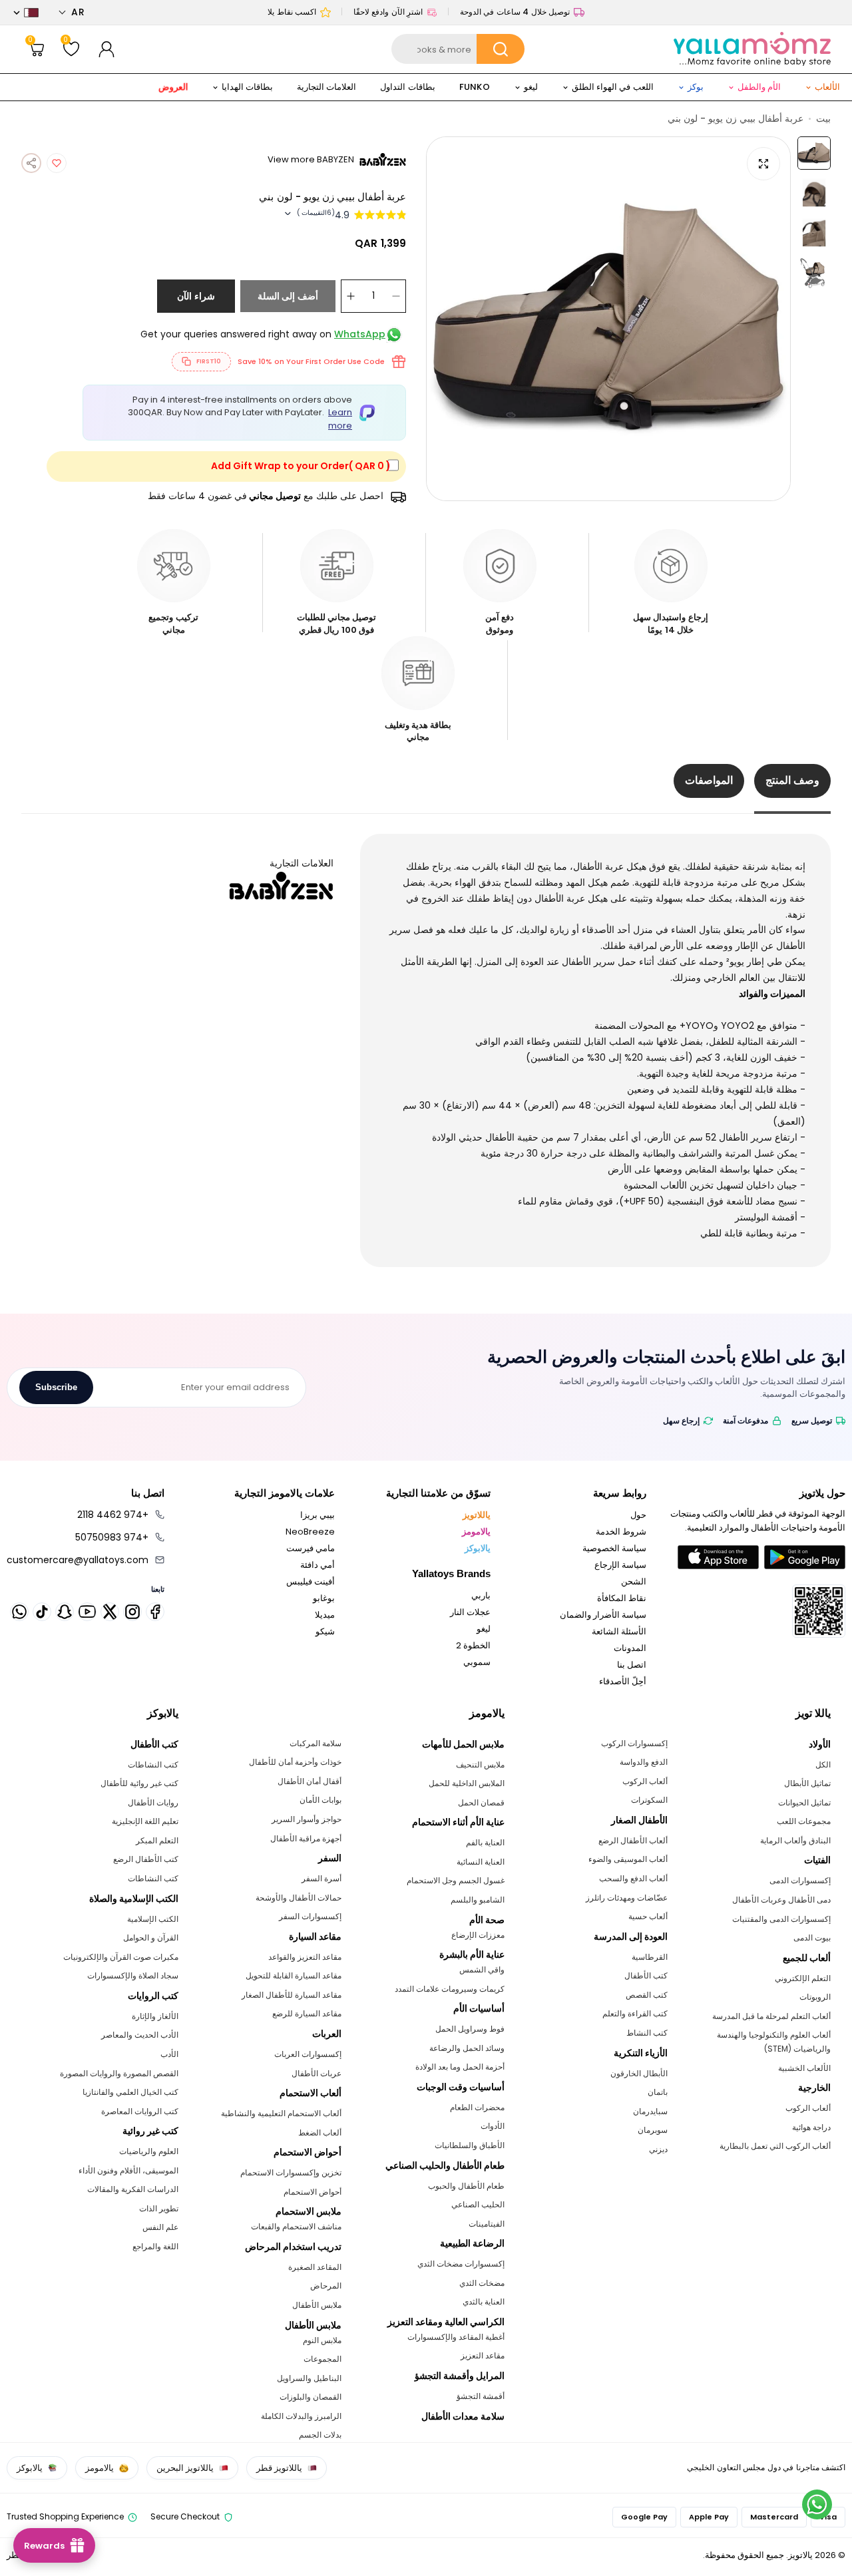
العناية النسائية (481, 1862)
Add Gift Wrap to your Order (301, 466)
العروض (173, 87)
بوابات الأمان (320, 1800)
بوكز (696, 87)
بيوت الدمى (812, 1937)
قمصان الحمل (481, 1802)
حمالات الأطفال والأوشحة (299, 1898)
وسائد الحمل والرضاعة (467, 2048)
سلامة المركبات (316, 1743)
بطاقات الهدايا (247, 87)
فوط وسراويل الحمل (470, 2029)
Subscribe (56, 1387)
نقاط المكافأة (622, 1598)
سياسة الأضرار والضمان (603, 1615)
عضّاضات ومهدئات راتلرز (627, 1898)
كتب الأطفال (646, 1975)
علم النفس (160, 2227)
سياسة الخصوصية (614, 1548)
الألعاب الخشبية (804, 2068)
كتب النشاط (647, 2033)
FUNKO (475, 87)
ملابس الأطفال (317, 2305)
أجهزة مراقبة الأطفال (306, 1838)
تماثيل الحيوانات (804, 1802)
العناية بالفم (485, 1842)
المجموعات (322, 2359)
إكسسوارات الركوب (634, 1743)
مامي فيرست (311, 1548)
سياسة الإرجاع (620, 1565)
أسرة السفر (321, 1878)
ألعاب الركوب (808, 2108)
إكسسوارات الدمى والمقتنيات (781, 1919)
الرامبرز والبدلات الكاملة (301, 2416)
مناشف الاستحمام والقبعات (296, 2226)
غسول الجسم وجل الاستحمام (456, 1880)
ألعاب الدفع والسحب (633, 1878)
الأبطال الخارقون (639, 2073)
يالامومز (476, 1532)
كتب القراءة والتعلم (635, 2013)
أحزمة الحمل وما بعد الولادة (460, 2067)
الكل (823, 1764)
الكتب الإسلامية (153, 1919)
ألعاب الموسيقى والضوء (628, 1859)
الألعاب (827, 87)
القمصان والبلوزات (311, 2397)
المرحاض (326, 2286)
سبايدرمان (650, 2111)
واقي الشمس (482, 1969)
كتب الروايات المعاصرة (140, 2111)
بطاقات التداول (407, 87)
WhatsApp (360, 334)
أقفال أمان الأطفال (310, 1781)
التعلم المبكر (157, 1840)
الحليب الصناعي (478, 2204)
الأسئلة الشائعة (619, 1631)
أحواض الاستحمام (313, 2192)
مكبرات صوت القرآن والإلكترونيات (121, 1957)
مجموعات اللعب (804, 1821)
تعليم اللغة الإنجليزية (145, 1821)
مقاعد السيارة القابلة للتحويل (294, 1975)
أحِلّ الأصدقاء (623, 1681)
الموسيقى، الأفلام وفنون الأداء (128, 2170)
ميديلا (325, 1615)
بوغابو (324, 1598)
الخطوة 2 (473, 1645)
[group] (608, 319)
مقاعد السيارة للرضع (307, 2013)
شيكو (325, 1631)
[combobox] (458, 49)
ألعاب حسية (648, 1916)
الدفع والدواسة (644, 1762)
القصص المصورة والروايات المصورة (119, 2073)
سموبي (477, 1662)
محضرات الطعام (477, 2107)
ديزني (658, 2149)
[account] (106, 49)
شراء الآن (196, 296)
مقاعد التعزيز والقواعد (305, 1957)
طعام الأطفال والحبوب (466, 2186)
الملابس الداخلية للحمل (467, 1783)
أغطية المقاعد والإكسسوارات (456, 2337)
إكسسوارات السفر (310, 1916)
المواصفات (709, 780)
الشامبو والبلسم (478, 1900)
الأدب (169, 2054)
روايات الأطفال (153, 1802)
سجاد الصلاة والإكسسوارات (133, 1975)
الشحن (634, 1581)
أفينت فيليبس (311, 1581)
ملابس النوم (322, 2340)
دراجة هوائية (811, 2127)
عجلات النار (470, 1612)
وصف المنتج (792, 780)
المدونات (630, 1648)
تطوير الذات (159, 2208)
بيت (823, 118)
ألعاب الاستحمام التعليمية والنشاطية (281, 2113)
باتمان (658, 2092)
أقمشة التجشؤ (481, 2396)
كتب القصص (647, 1995)
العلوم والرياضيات (149, 2151)
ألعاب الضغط (320, 2132)
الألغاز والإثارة (155, 2016)
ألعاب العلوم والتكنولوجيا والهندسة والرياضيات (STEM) (774, 2042)
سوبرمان (653, 2130)
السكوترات (649, 1800)
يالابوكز (478, 1548)
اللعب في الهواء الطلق (613, 87)
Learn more (340, 419)
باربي (481, 1595)
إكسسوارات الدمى (800, 1880)
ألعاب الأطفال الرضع (633, 1840)
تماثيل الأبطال (807, 1783)
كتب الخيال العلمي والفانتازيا (130, 2092)
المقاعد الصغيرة (315, 2267)
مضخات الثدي (482, 2283)
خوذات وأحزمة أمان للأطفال (295, 1762)
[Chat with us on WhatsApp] (817, 2504)
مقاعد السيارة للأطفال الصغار (292, 1995)
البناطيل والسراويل (309, 2378)
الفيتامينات (487, 2224)
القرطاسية (650, 1957)
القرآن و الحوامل (151, 1937)
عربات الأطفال (317, 2073)
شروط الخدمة (621, 1532)
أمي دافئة (318, 1565)
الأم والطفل (759, 87)
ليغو (531, 87)
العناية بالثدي (484, 2301)
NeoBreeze (310, 1532)
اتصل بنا (632, 1665)
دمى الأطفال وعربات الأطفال (781, 1900)
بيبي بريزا (318, 1515)
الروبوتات (815, 1997)
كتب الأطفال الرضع (146, 1859)
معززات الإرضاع (478, 1935)
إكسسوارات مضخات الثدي (461, 2264)
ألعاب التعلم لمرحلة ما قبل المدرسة (771, 2016)
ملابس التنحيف (480, 1764)
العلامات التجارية (326, 87)
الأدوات (493, 2126)
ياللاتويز (477, 1515)
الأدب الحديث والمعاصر (140, 2035)
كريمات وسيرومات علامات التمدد (450, 1989)
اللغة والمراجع (155, 2246)
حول (638, 1515)
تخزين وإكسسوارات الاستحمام (291, 2172)
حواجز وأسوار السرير (307, 1819)
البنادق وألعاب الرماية (795, 1840)
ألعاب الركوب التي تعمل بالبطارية (775, 2146)
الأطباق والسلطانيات (470, 2145)
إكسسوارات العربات (308, 2054)
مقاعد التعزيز (483, 2355)
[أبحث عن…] (501, 49)
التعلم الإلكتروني (803, 1978)
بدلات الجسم (320, 2435)
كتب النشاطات (153, 1764)
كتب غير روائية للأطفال (139, 1783)
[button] (72, 12)
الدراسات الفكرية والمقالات (133, 2189)
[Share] (31, 163)
